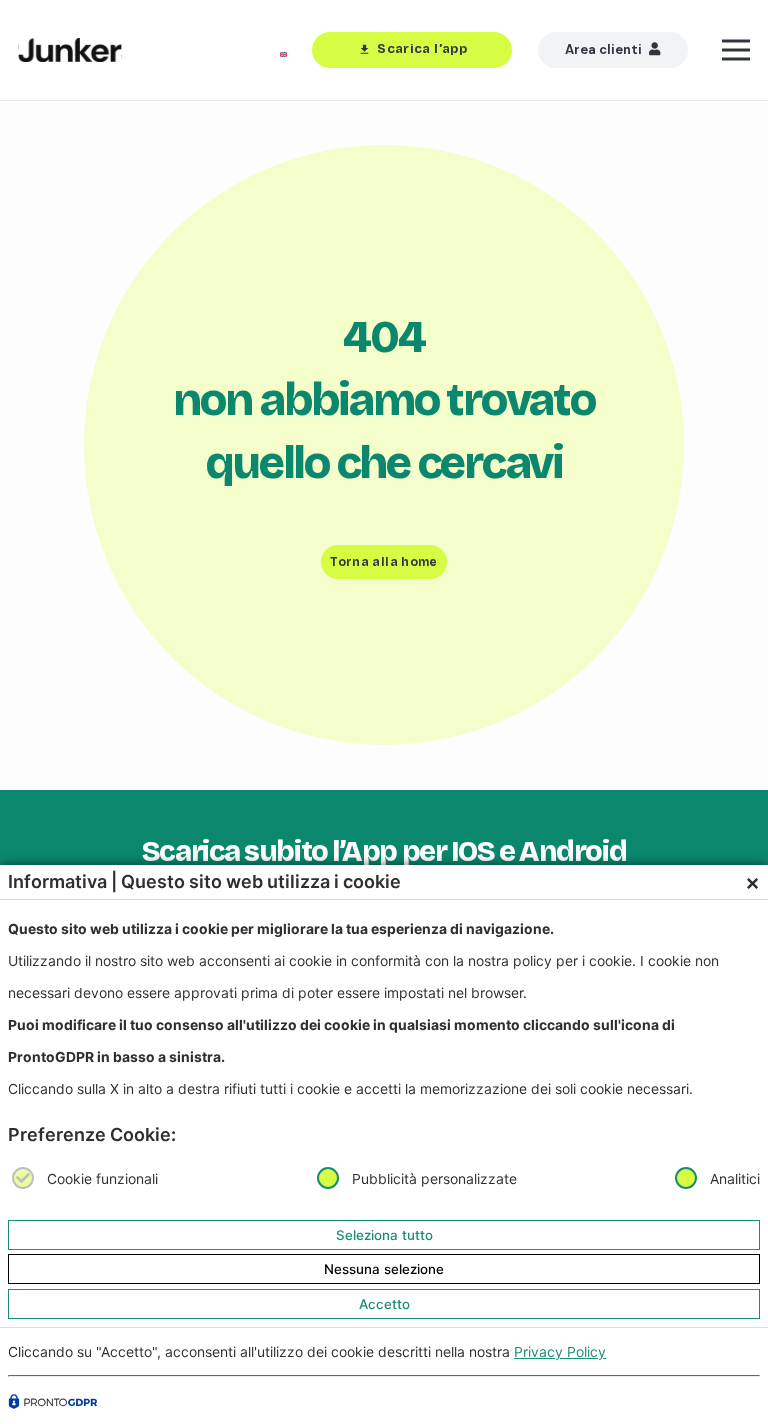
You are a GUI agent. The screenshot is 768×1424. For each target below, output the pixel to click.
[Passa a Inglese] (287, 50)
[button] (736, 50)
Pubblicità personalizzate (434, 1178)
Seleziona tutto (384, 1235)
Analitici (735, 1178)
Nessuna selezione (384, 1269)
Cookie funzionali (102, 1178)
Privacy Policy (560, 1351)
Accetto (384, 1304)
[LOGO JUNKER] (70, 50)
